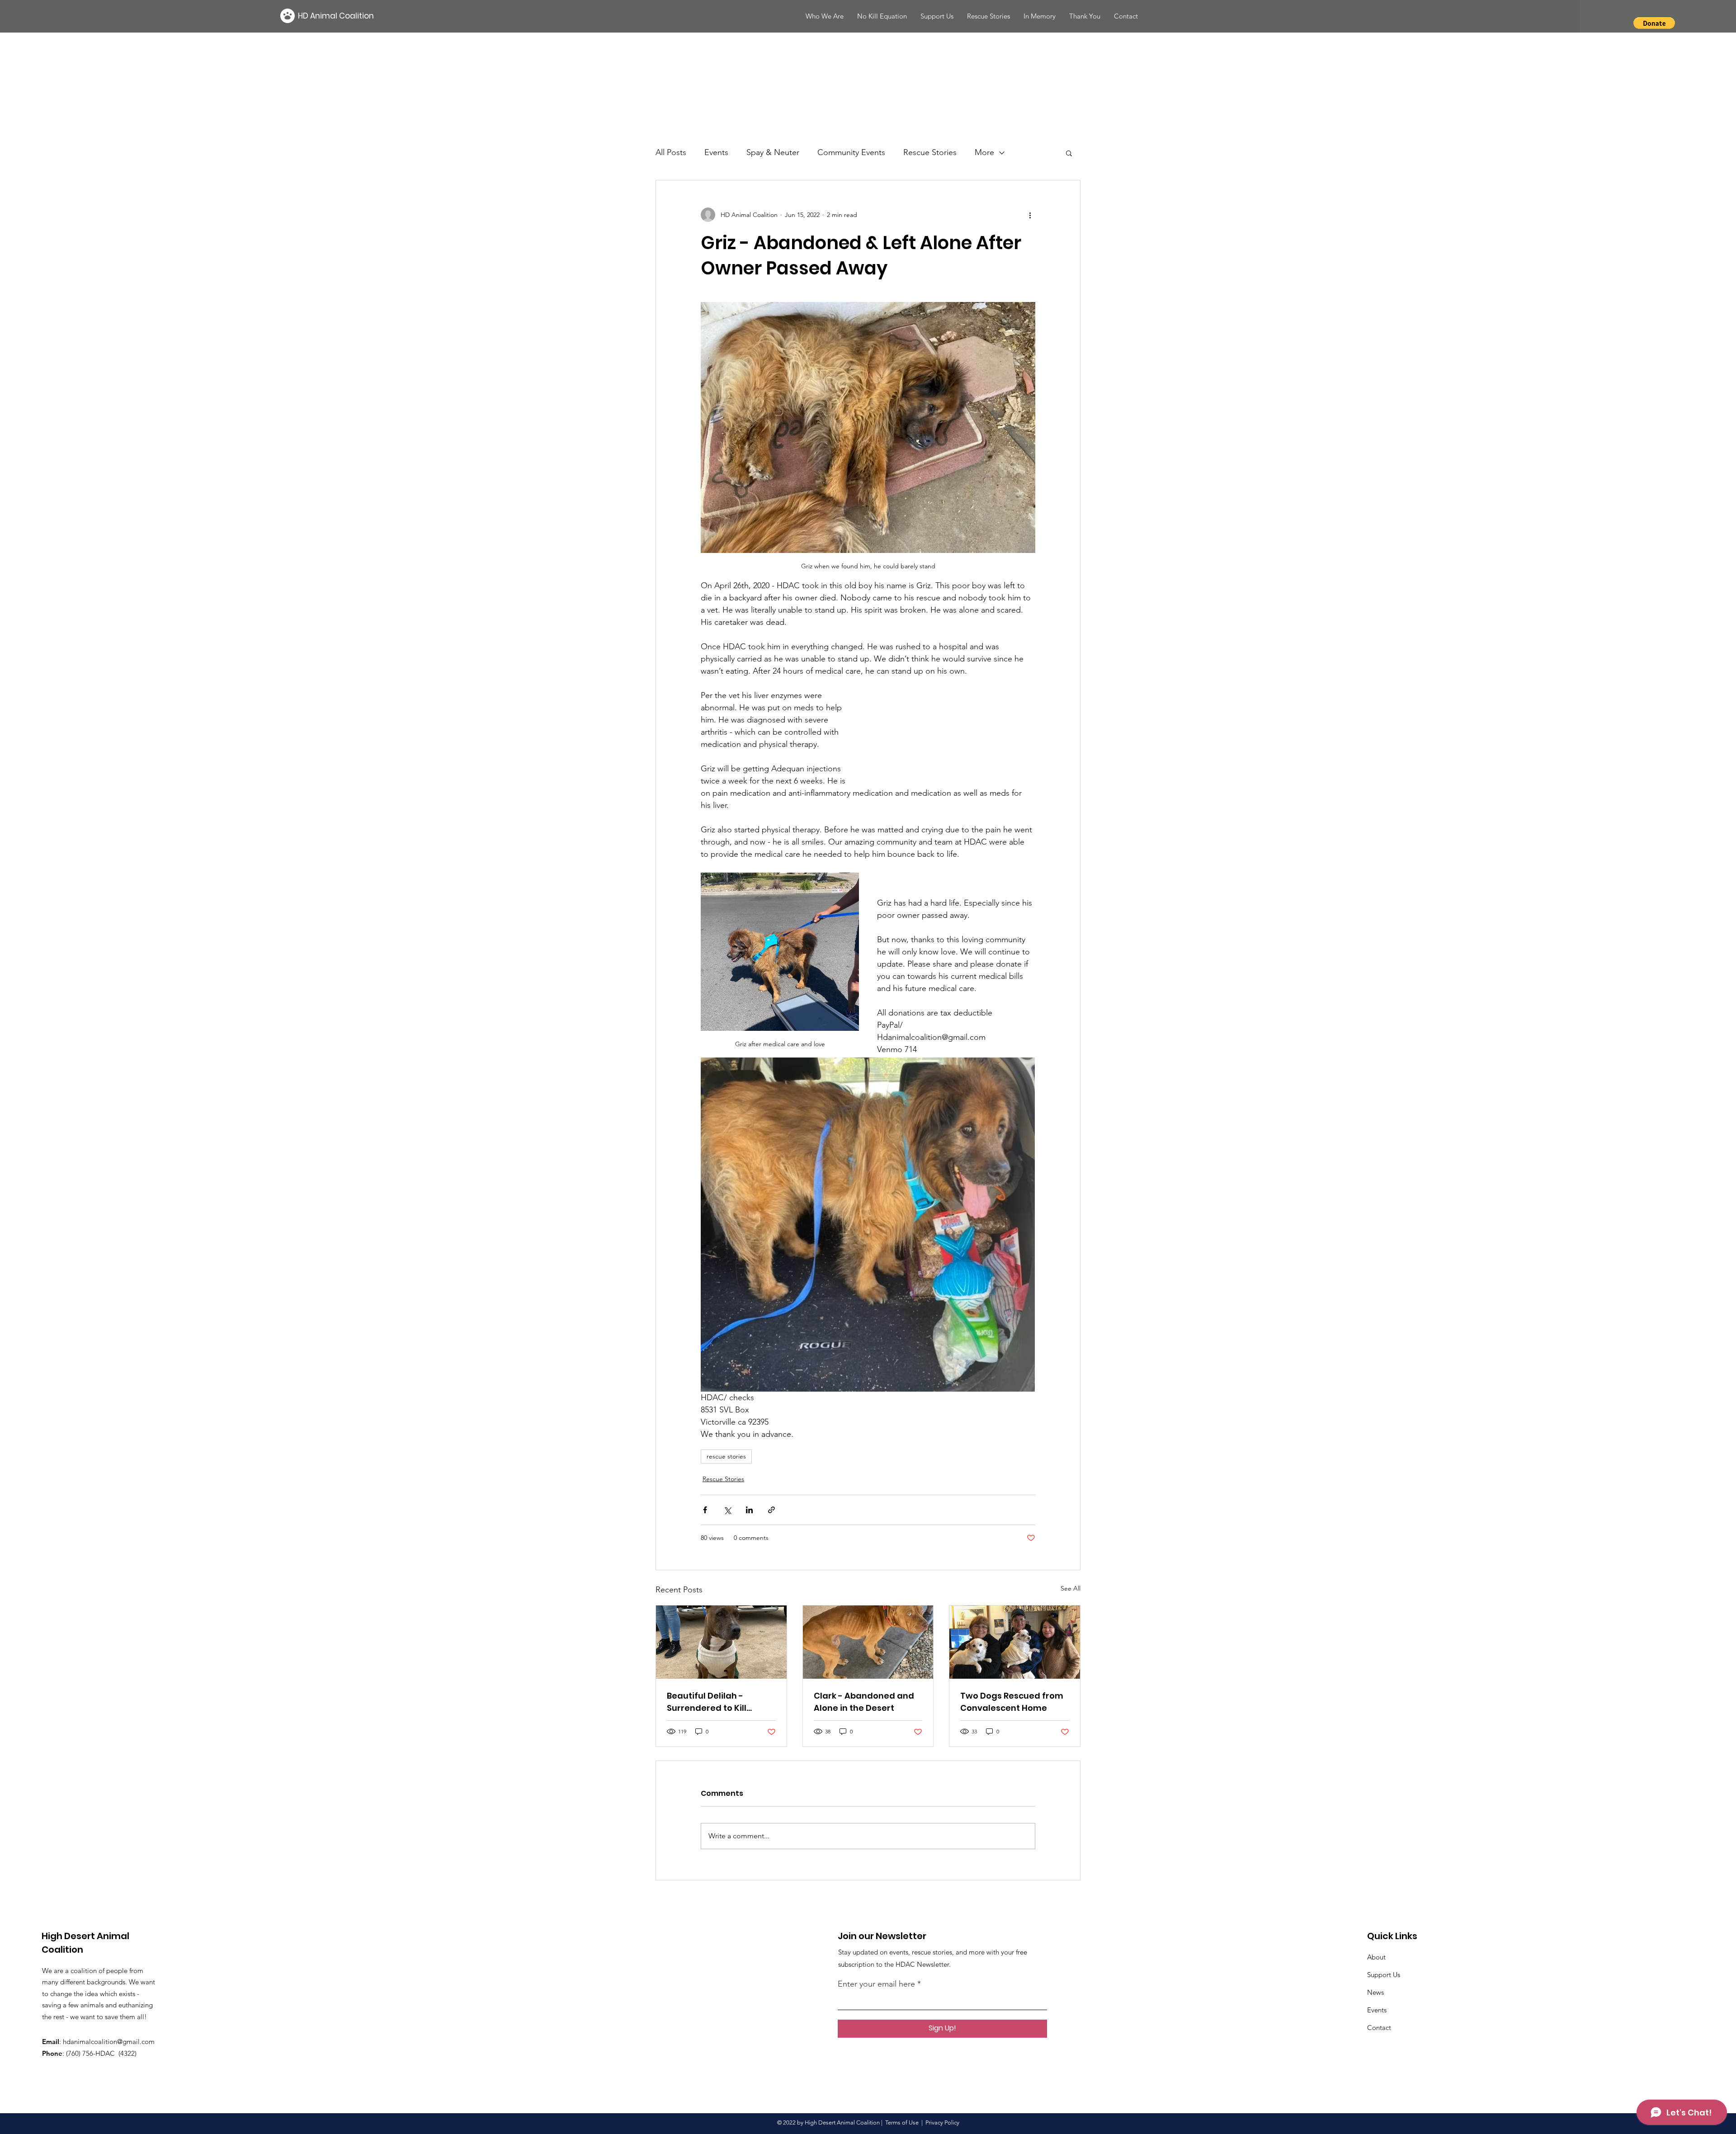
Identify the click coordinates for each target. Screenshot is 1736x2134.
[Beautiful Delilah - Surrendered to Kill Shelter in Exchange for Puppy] (721, 1642)
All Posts (671, 152)
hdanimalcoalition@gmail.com (109, 2042)
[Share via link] (771, 1510)
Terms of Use (902, 2122)
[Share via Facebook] (705, 1510)
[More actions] (1030, 215)
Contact (1379, 2028)
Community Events (851, 152)
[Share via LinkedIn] (749, 1510)
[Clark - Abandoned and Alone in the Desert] (868, 1642)
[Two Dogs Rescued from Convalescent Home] (1015, 1642)
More (984, 152)
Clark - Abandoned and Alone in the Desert (864, 1702)
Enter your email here (876, 1984)
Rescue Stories (930, 152)
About (1376, 1957)
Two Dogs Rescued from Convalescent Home (1012, 1702)
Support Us (1384, 1975)
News (1375, 1992)
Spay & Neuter (773, 152)
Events (716, 152)
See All (1071, 1588)
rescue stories (726, 1456)
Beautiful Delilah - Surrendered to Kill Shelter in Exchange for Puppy (716, 1702)
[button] (1126, 16)
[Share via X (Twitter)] (727, 1510)
